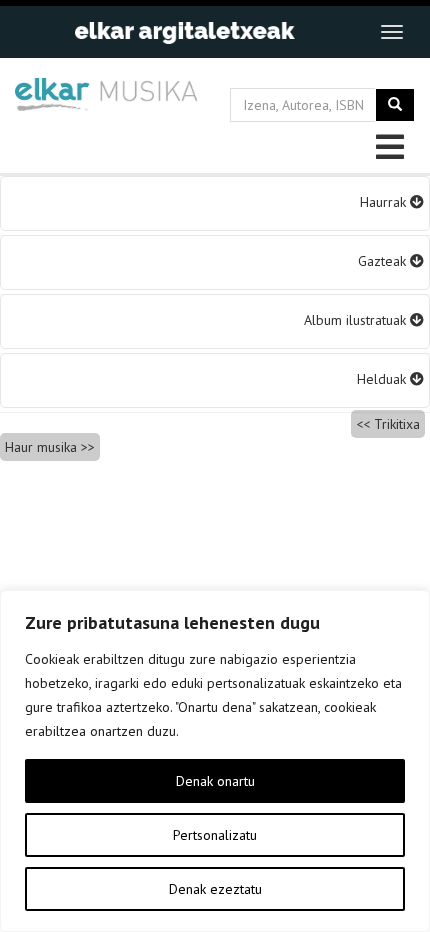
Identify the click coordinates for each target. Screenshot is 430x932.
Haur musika (41, 447)
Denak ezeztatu (215, 889)
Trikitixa (397, 424)
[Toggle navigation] (392, 32)
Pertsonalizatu (215, 835)
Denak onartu (215, 781)
